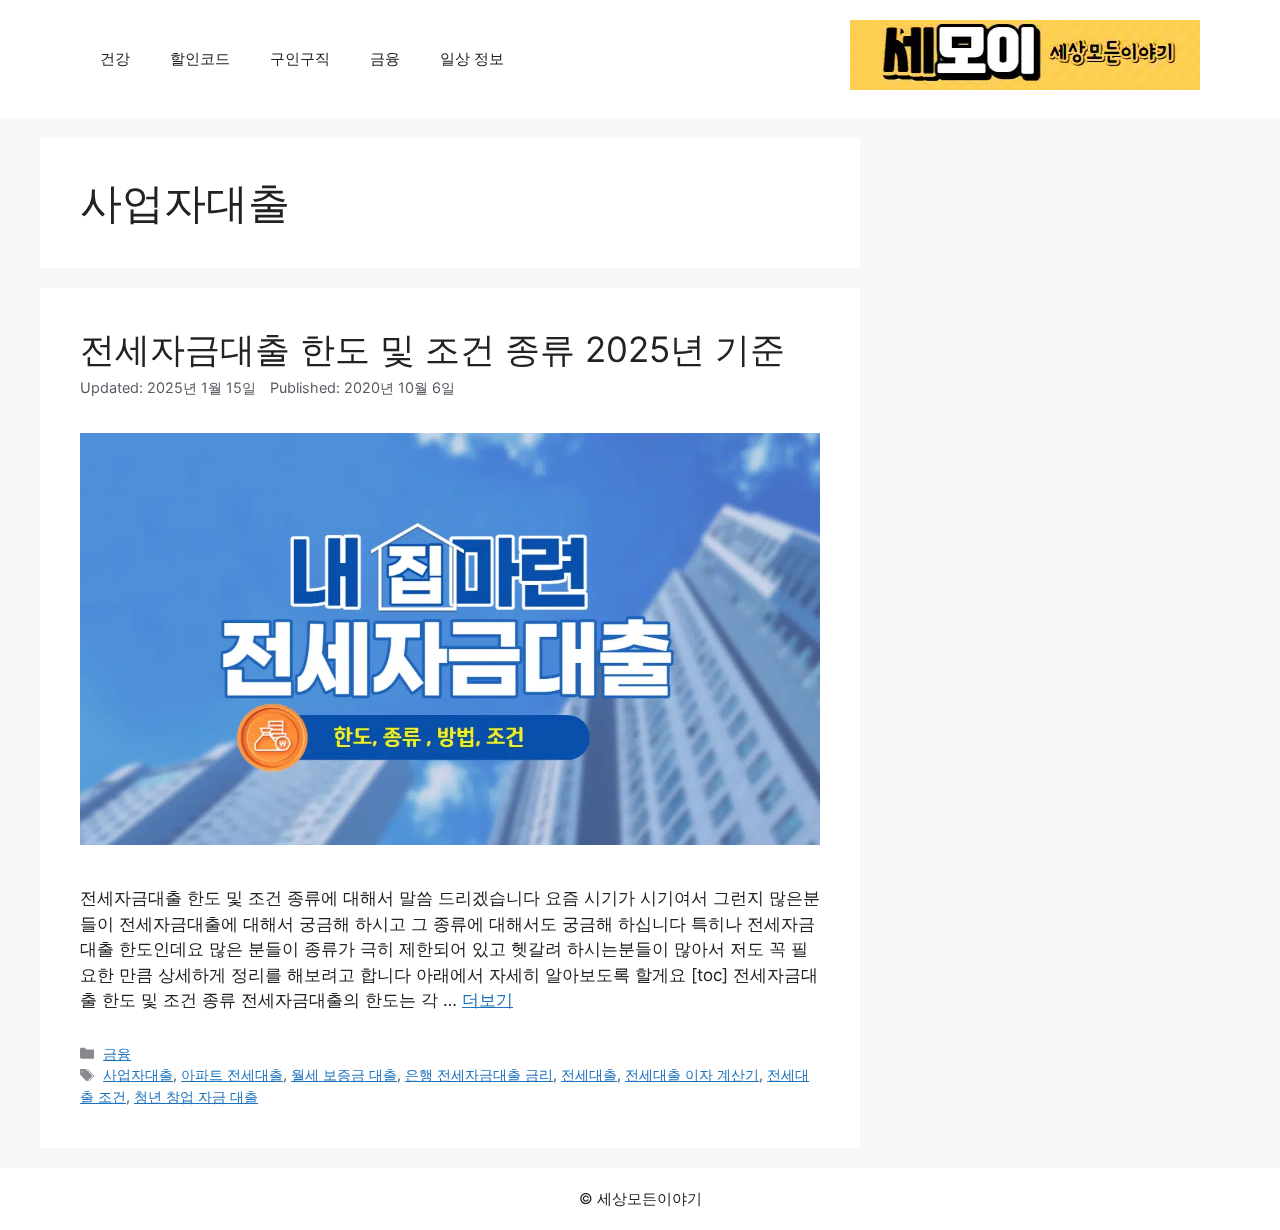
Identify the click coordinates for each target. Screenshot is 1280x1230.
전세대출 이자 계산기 (692, 1074)
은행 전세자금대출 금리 (479, 1074)
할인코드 (200, 58)
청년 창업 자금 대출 (196, 1096)
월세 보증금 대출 (344, 1074)
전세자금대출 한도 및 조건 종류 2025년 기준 (432, 349)
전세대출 (589, 1074)
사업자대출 (138, 1074)
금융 (385, 58)
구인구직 (300, 58)
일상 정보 (472, 58)
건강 (115, 58)
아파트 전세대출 (232, 1074)
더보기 (487, 1000)
